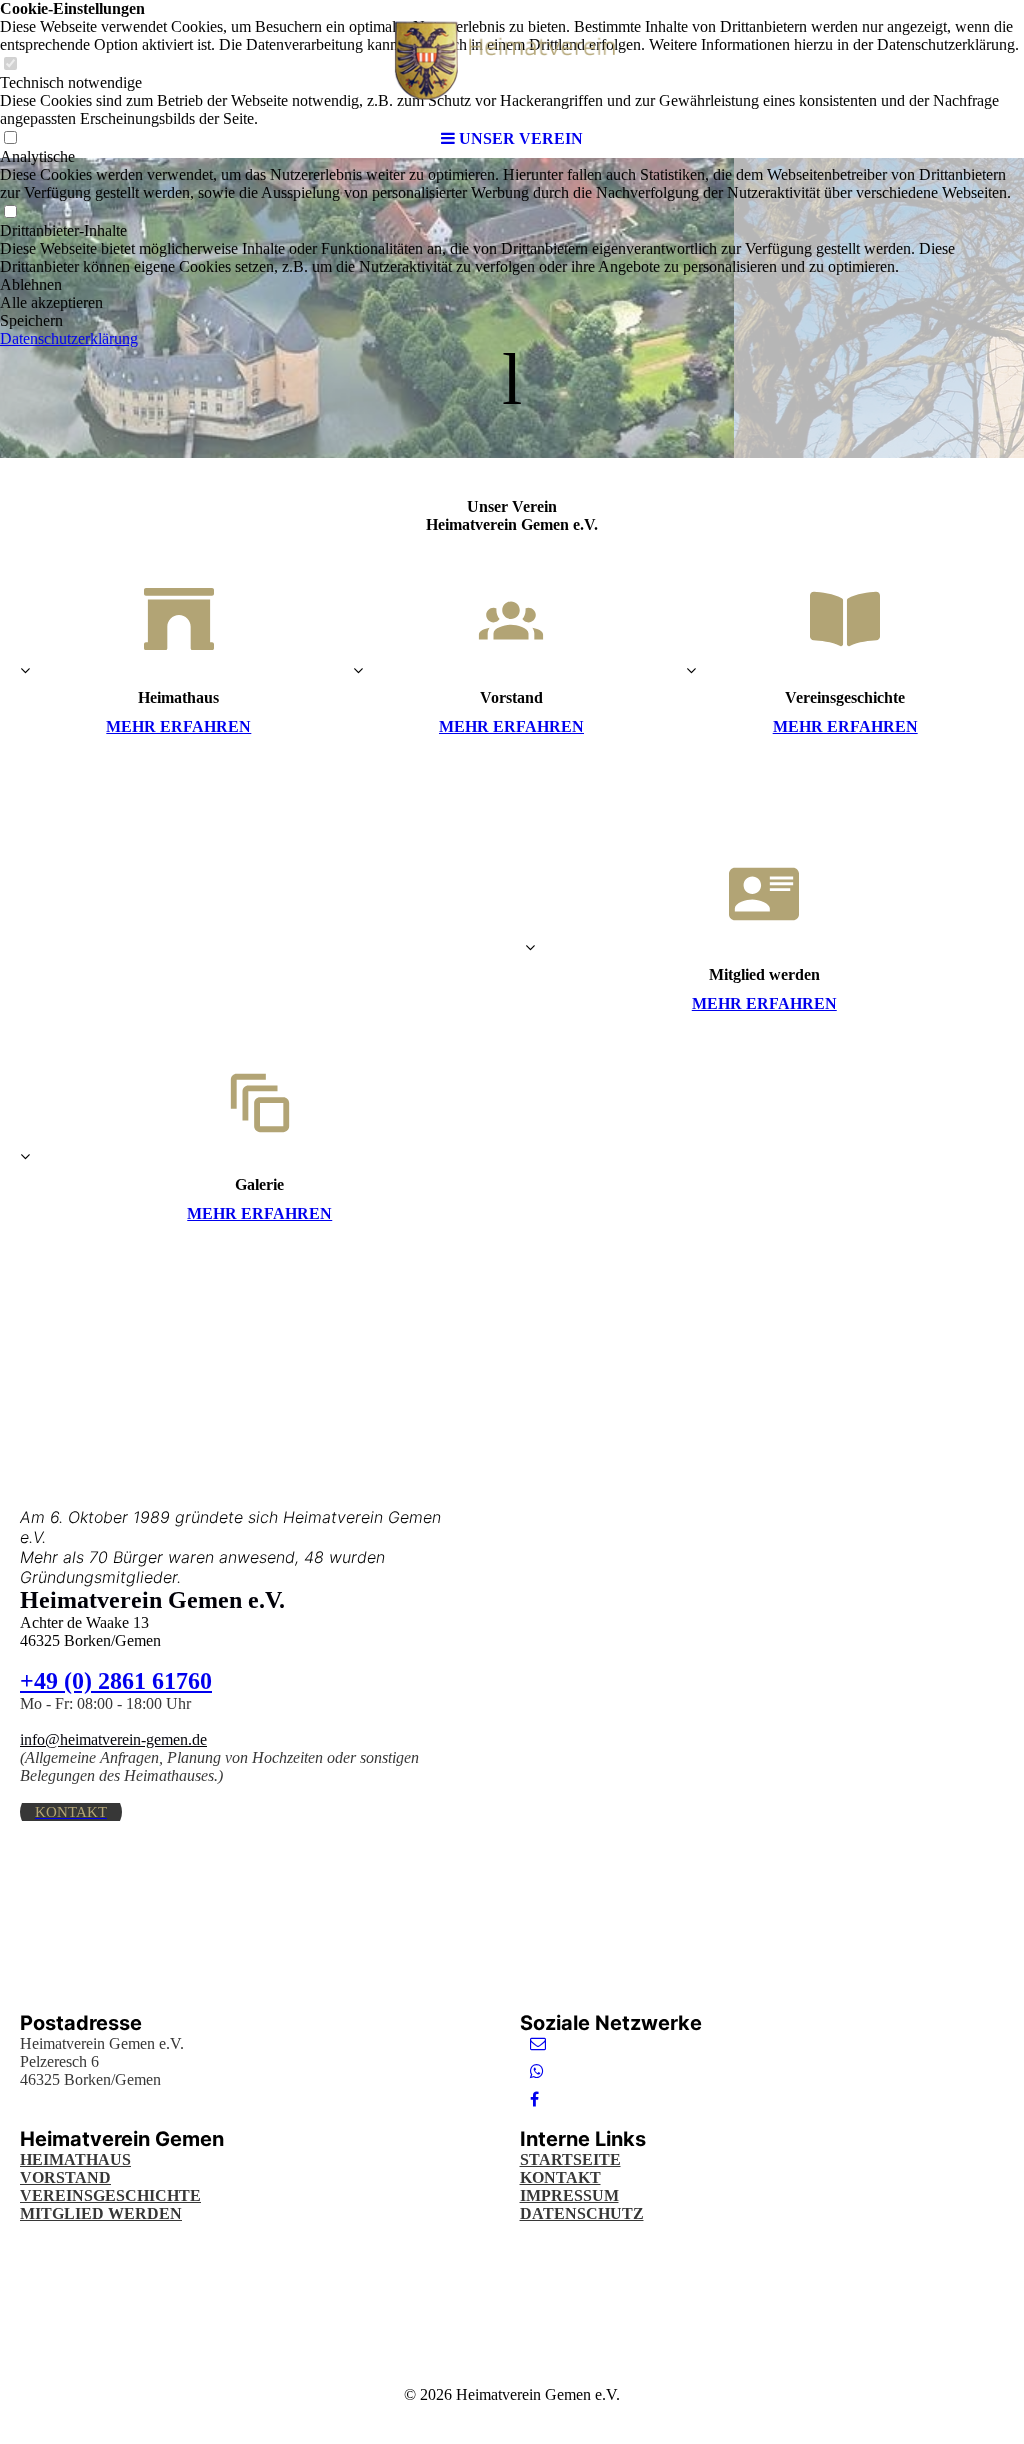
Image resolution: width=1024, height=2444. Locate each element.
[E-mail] (538, 2043)
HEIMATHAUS (75, 2159)
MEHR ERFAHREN (178, 726)
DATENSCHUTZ (582, 2213)
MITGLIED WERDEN (101, 2213)
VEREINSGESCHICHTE (110, 2195)
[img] (512, 60)
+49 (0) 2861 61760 (116, 1681)
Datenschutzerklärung (69, 338)
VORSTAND (65, 2177)
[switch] (10, 212)
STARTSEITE (570, 2159)
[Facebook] (534, 2099)
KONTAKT (560, 2177)
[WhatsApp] (537, 2071)
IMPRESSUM (569, 2195)
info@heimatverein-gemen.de (113, 1739)
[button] (512, 285)
